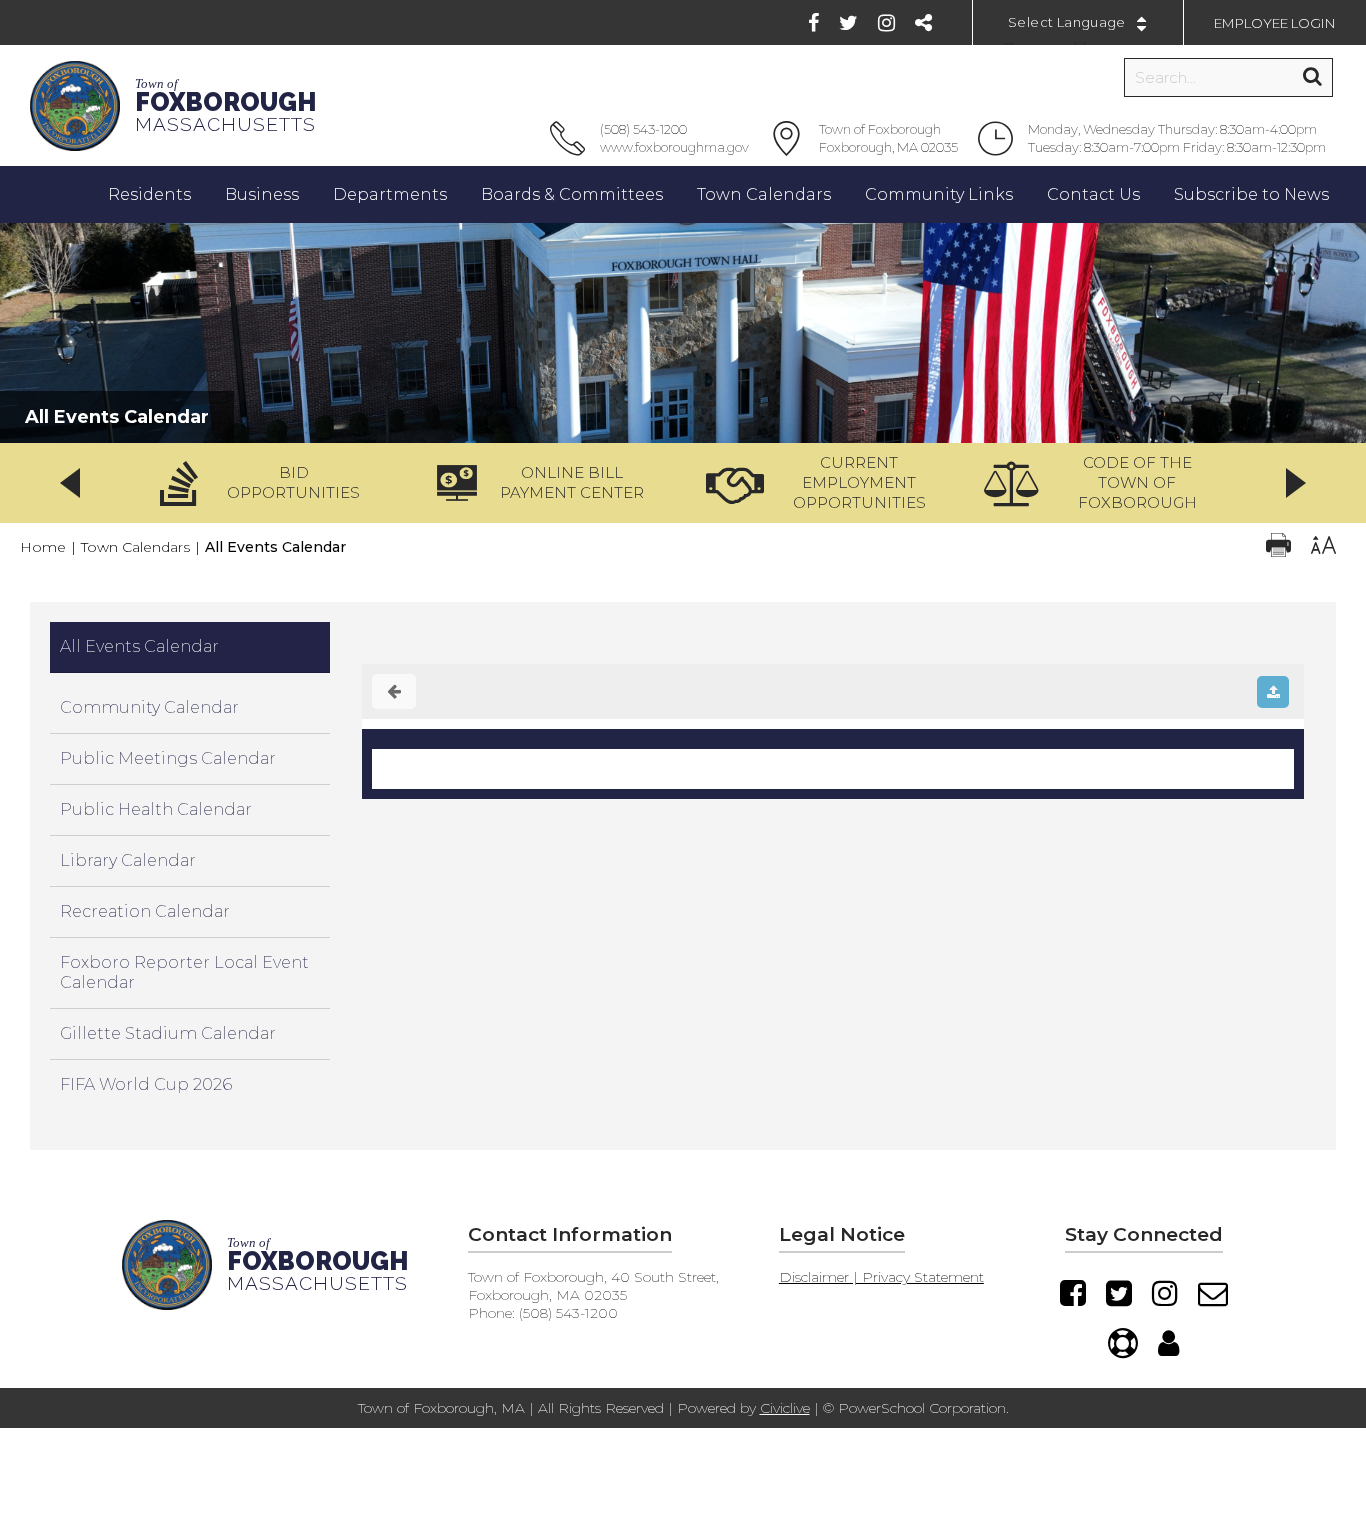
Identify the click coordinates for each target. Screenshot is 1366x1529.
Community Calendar (149, 707)
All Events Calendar (139, 646)
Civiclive (785, 1408)
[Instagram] (886, 23)
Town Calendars (135, 547)
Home (43, 547)
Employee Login (1275, 23)
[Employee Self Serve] (1168, 1343)
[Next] (1296, 483)
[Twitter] (848, 23)
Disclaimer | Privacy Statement (881, 1277)
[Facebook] (813, 23)
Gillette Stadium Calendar (168, 1033)
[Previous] (70, 483)
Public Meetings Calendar (168, 758)
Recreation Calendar (145, 911)
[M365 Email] (1213, 1293)
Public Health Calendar (156, 809)
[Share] (923, 23)
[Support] (1123, 1343)
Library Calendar (128, 860)
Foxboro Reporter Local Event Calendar (184, 972)
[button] (267, 483)
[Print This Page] (1278, 547)
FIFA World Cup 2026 (146, 1084)
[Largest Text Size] (1323, 547)
